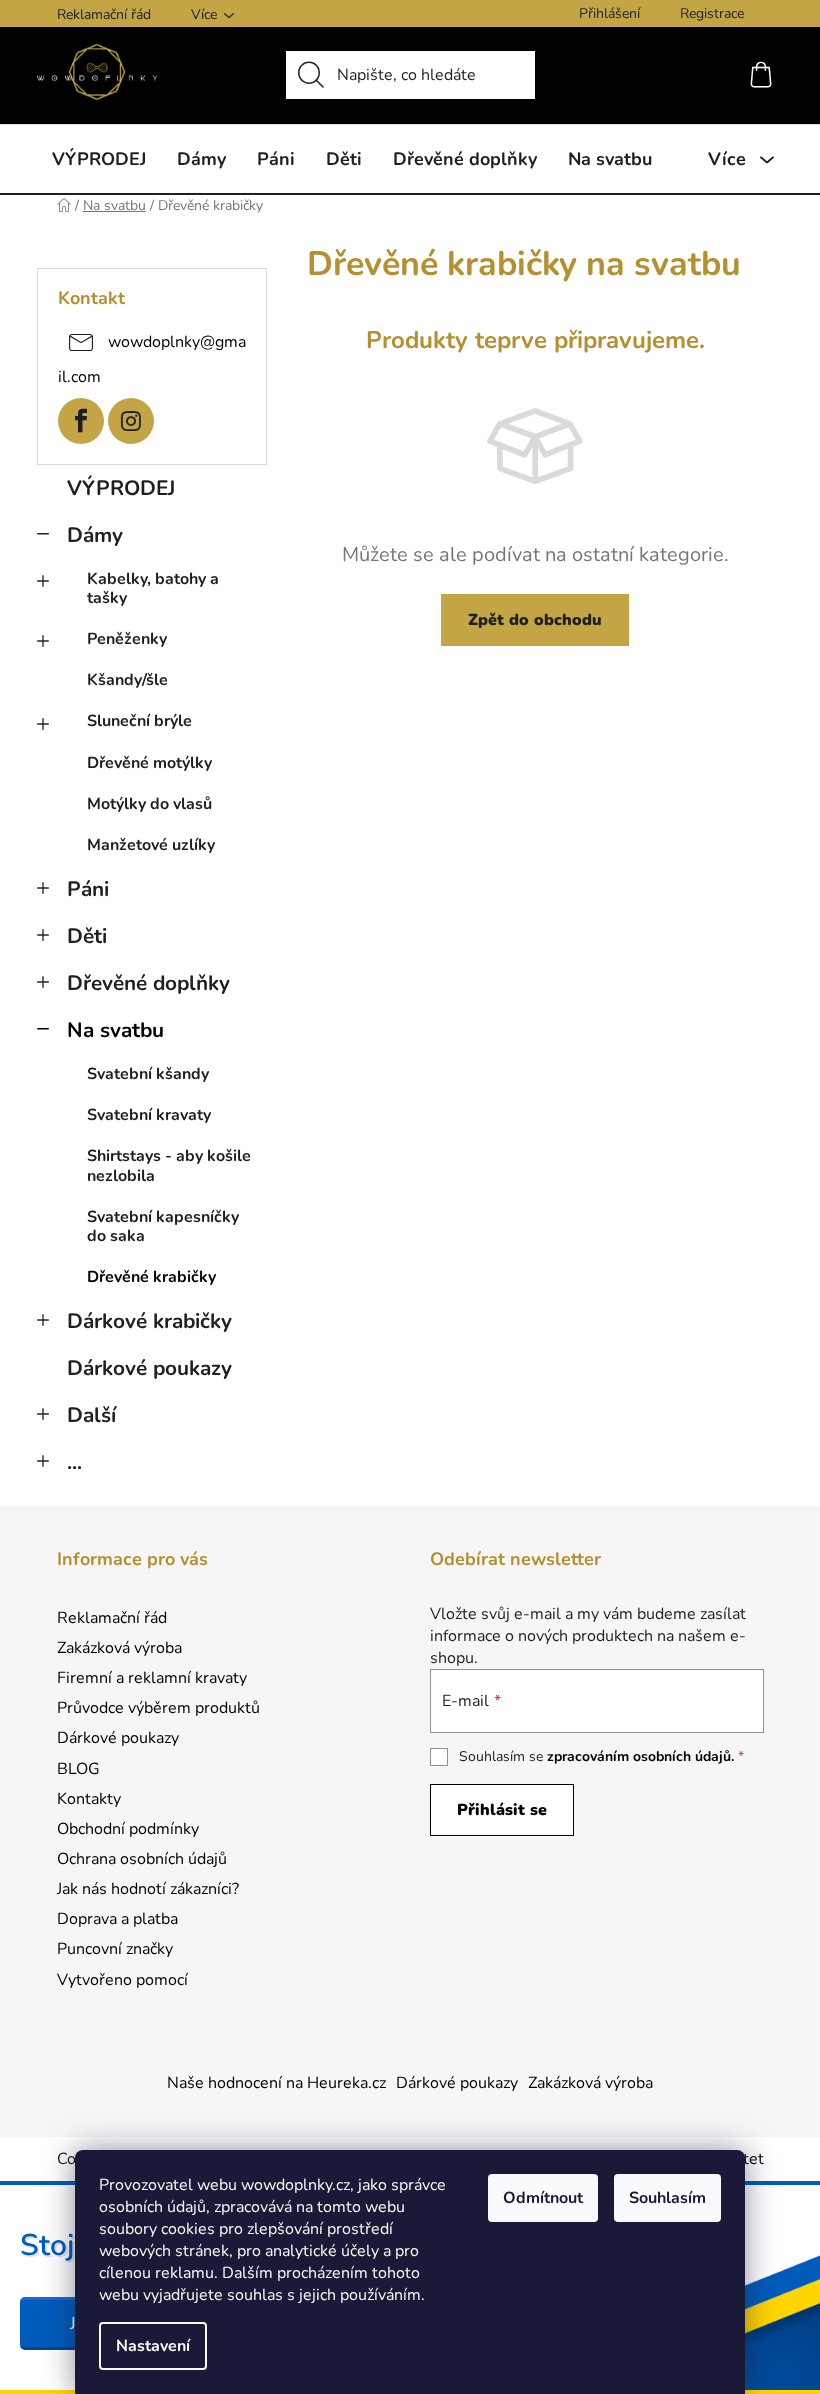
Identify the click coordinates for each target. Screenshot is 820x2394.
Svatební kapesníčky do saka (163, 1226)
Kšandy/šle (127, 680)
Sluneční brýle (139, 721)
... (74, 1462)
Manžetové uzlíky (151, 845)
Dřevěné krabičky (151, 1277)
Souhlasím (667, 2198)
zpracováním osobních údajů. (640, 1756)
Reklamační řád (104, 14)
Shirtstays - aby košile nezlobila (169, 1165)
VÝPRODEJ (121, 488)
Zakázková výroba (119, 1648)
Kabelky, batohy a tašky (153, 588)
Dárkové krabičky (149, 1321)
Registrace (712, 13)
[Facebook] (81, 421)
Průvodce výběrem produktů (158, 1708)
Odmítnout (543, 2198)
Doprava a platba (117, 1919)
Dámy (95, 535)
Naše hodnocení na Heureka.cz (276, 2083)
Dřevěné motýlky (149, 763)
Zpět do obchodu (535, 620)
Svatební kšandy (148, 1074)
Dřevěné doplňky (148, 983)
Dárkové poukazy (149, 1368)
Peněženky (127, 639)
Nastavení (153, 2346)
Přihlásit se (502, 1810)
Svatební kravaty (149, 1115)
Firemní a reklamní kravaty (152, 1678)
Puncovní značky (115, 1949)
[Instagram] (131, 421)
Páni (88, 889)
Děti (87, 936)
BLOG (78, 1769)
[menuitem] (99, 159)
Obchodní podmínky (128, 1829)
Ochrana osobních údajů (142, 1859)
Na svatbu (115, 1030)
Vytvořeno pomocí (122, 1980)
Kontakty (89, 1799)
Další (91, 1415)
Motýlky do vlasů (149, 804)
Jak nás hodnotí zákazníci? (148, 1889)
